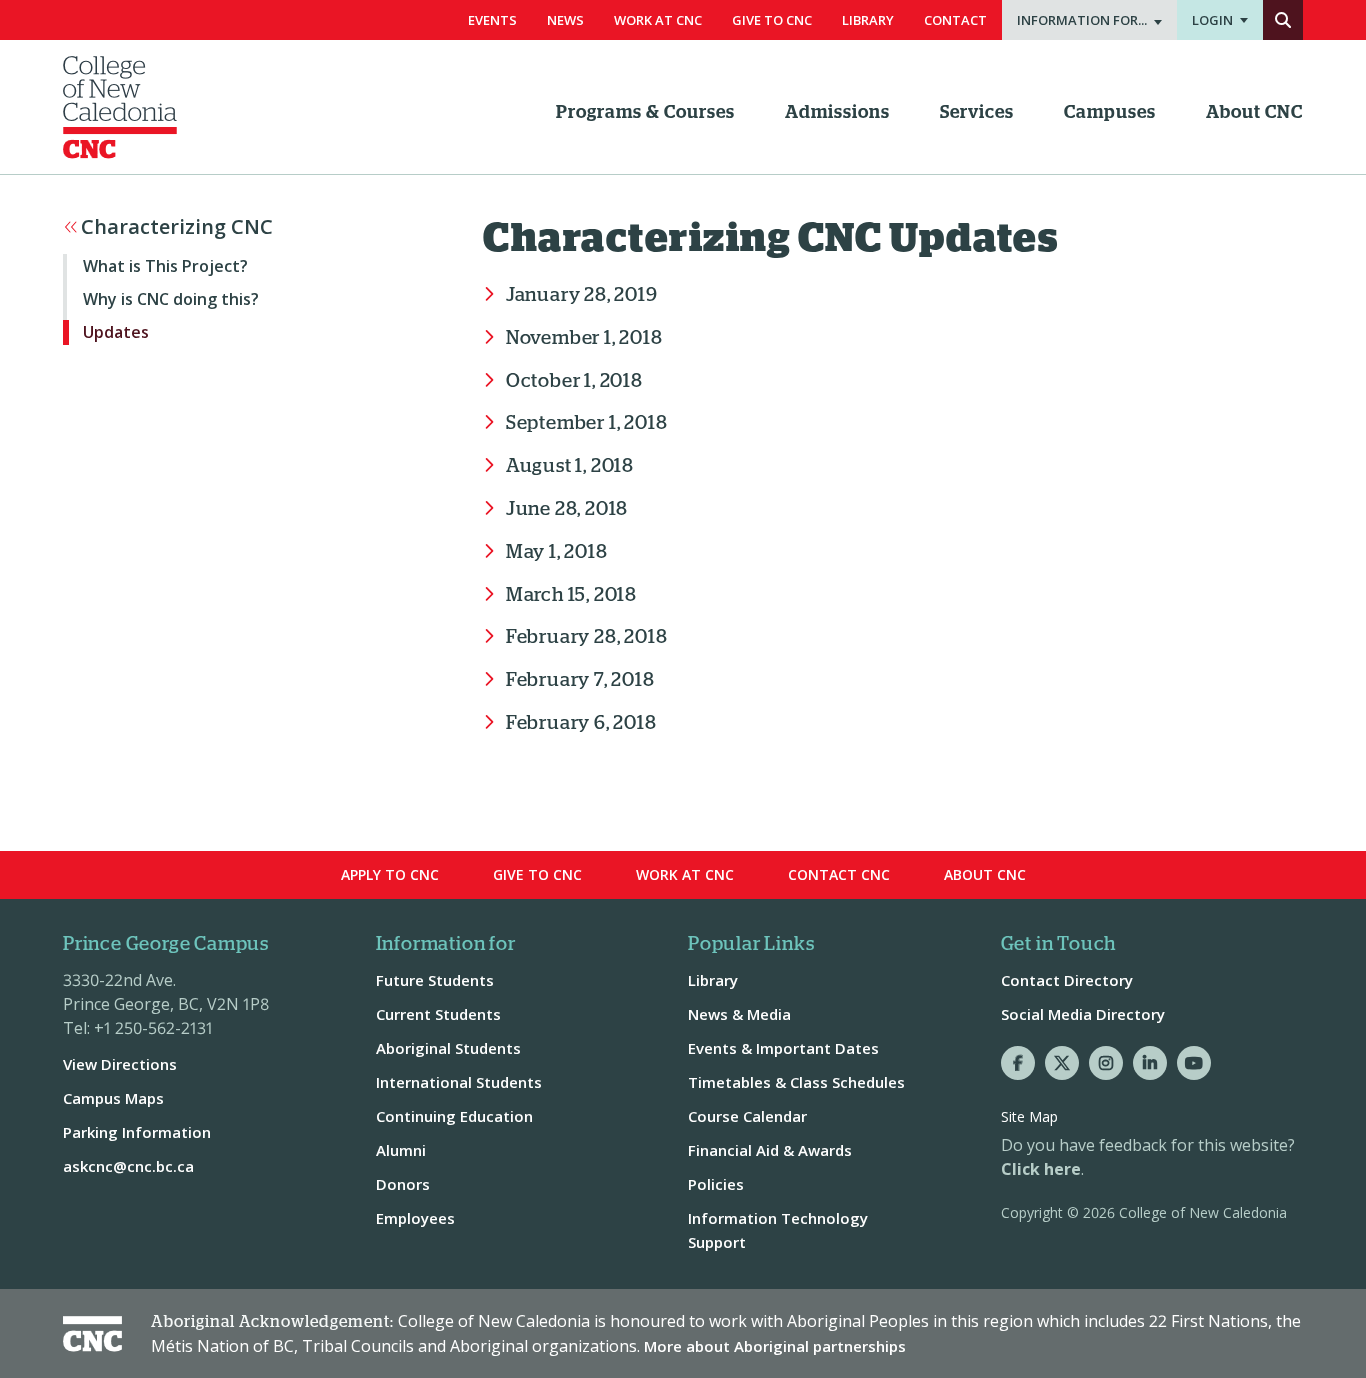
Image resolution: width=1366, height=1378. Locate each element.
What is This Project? (165, 266)
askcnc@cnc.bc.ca (128, 1166)
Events (492, 20)
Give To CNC (772, 20)
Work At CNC (658, 20)
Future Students (435, 980)
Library (868, 20)
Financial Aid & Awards (770, 1150)
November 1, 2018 (584, 338)
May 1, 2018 (557, 552)
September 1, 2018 (586, 423)
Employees (415, 1218)
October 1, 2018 (574, 381)
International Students (459, 1082)
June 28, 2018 (567, 509)
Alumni (401, 1150)
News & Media (739, 1014)
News (565, 20)
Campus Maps (113, 1098)
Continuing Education (454, 1116)
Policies (716, 1184)
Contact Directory (1067, 980)
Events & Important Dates (783, 1048)
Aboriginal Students (448, 1048)
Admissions (837, 113)
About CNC (1254, 113)
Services (977, 113)
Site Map (1029, 1116)
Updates (116, 332)
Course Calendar (747, 1116)
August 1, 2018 (570, 466)
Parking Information (137, 1132)
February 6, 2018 (581, 723)
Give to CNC (537, 874)
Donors (403, 1184)
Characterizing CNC (177, 227)
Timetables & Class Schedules (796, 1082)
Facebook (1018, 1063)
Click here (1041, 1169)
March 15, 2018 (571, 595)
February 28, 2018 (586, 637)
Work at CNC (685, 874)
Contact (955, 20)
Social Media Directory (1083, 1014)
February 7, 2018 (580, 680)
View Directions (120, 1064)
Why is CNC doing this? (171, 299)
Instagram (1106, 1063)
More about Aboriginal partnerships (775, 1346)
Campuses (1110, 113)
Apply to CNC (390, 874)
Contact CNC (839, 874)
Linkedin (1150, 1063)
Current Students (438, 1014)
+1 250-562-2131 (153, 1028)
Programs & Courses (645, 113)
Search (1283, 20)
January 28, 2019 (582, 295)
